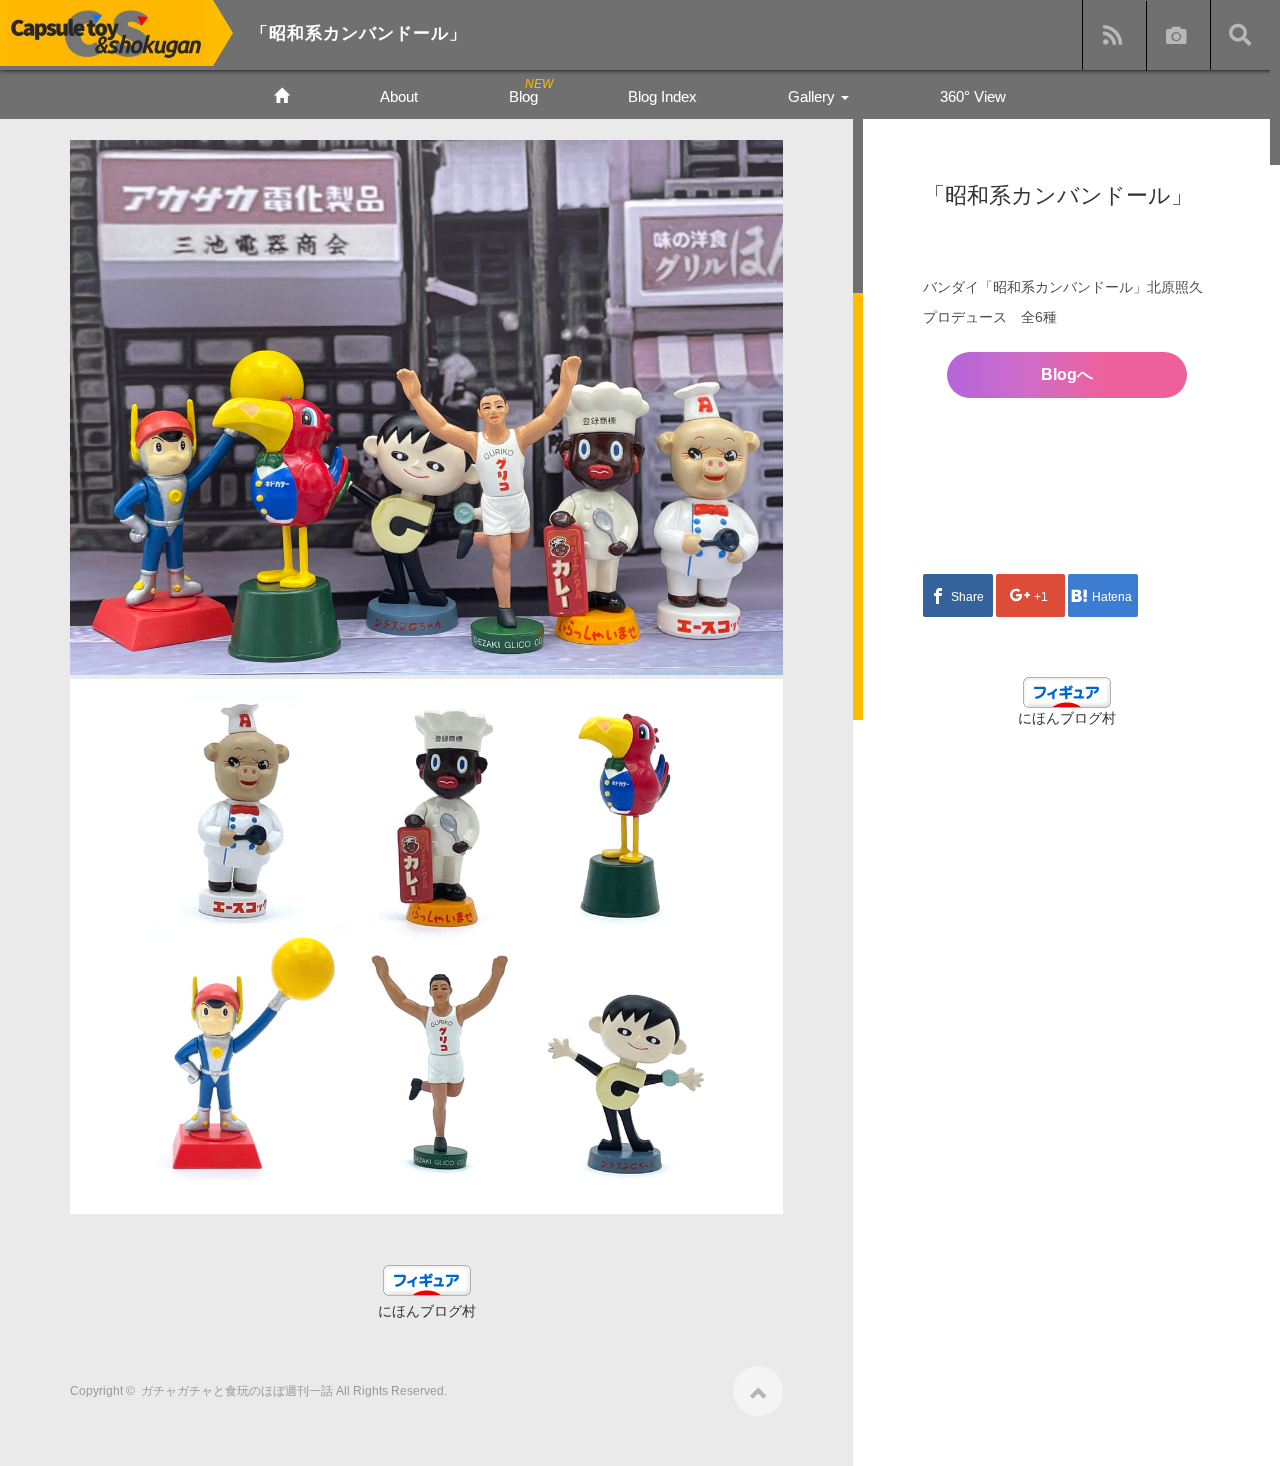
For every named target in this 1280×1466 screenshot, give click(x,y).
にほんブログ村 (427, 1311)
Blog (523, 96)
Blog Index (662, 96)
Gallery (813, 96)
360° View (973, 96)
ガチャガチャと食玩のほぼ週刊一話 (237, 1391)
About (399, 96)
